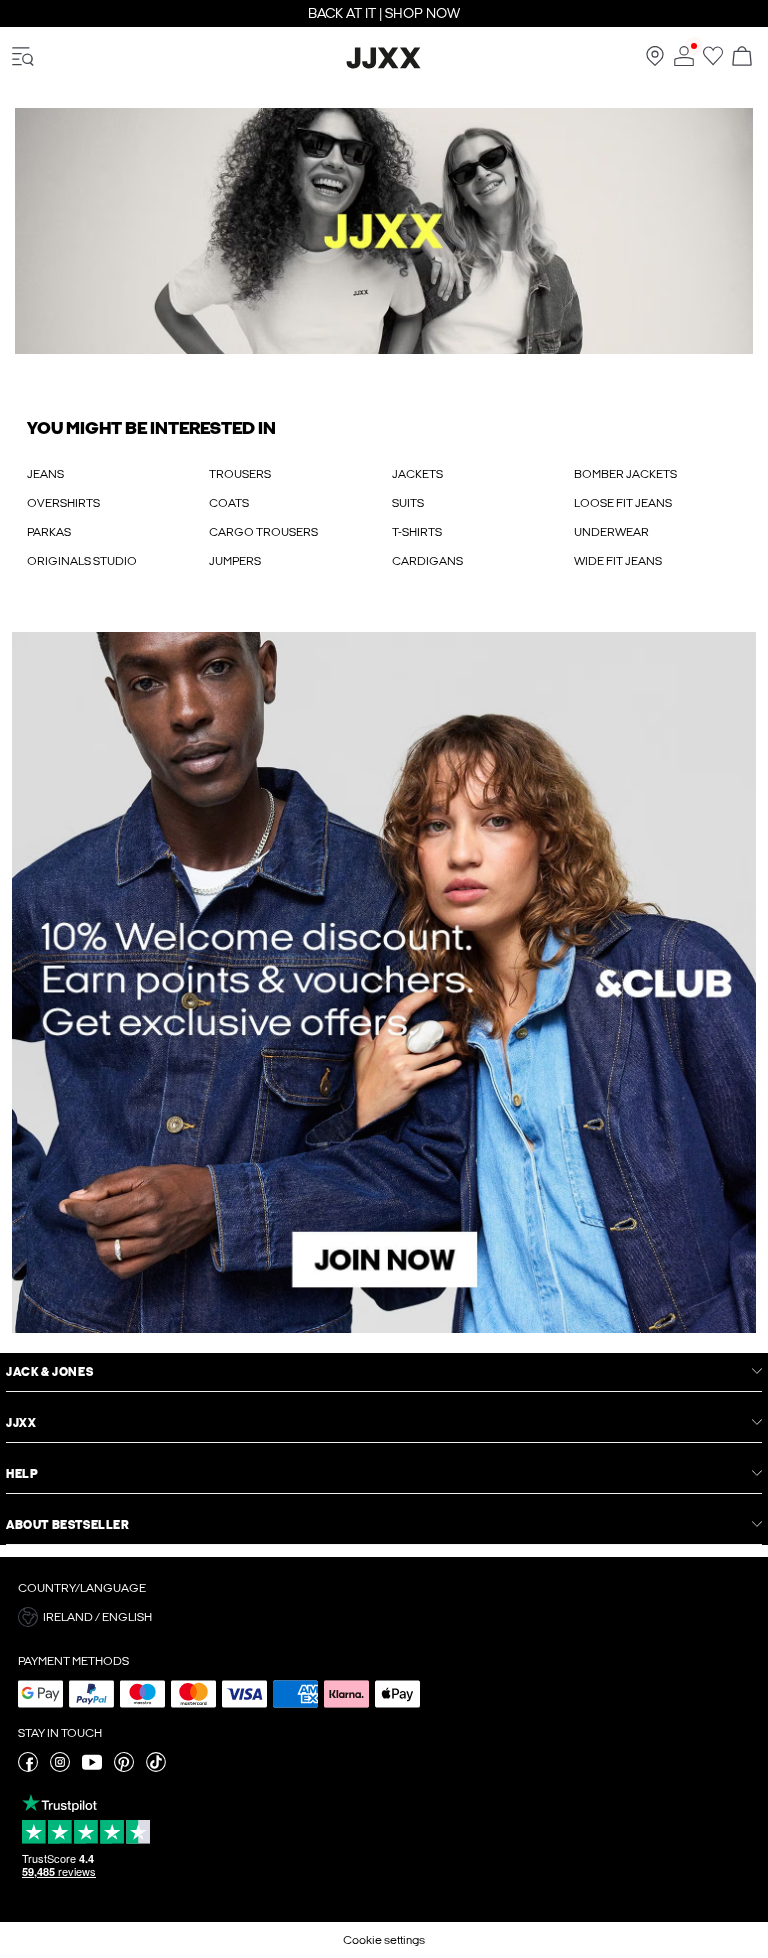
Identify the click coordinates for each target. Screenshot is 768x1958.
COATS (229, 503)
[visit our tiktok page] (156, 1768)
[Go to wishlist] (713, 62)
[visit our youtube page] (92, 1768)
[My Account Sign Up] (384, 983)
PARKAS (49, 532)
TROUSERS (240, 474)
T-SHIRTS (417, 532)
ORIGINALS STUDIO (82, 561)
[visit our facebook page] (28, 1768)
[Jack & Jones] (384, 65)
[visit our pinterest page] (124, 1768)
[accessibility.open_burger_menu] (23, 57)
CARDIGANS (427, 561)
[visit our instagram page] (60, 1768)
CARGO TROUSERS (263, 532)
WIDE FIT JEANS (618, 561)
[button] (384, 231)
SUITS (408, 503)
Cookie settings (384, 1940)
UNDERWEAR (611, 532)
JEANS (45, 474)
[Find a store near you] (655, 62)
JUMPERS (235, 561)
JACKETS (417, 474)
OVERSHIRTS (63, 503)
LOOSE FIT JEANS (623, 503)
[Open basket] (742, 57)
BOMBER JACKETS (625, 474)
